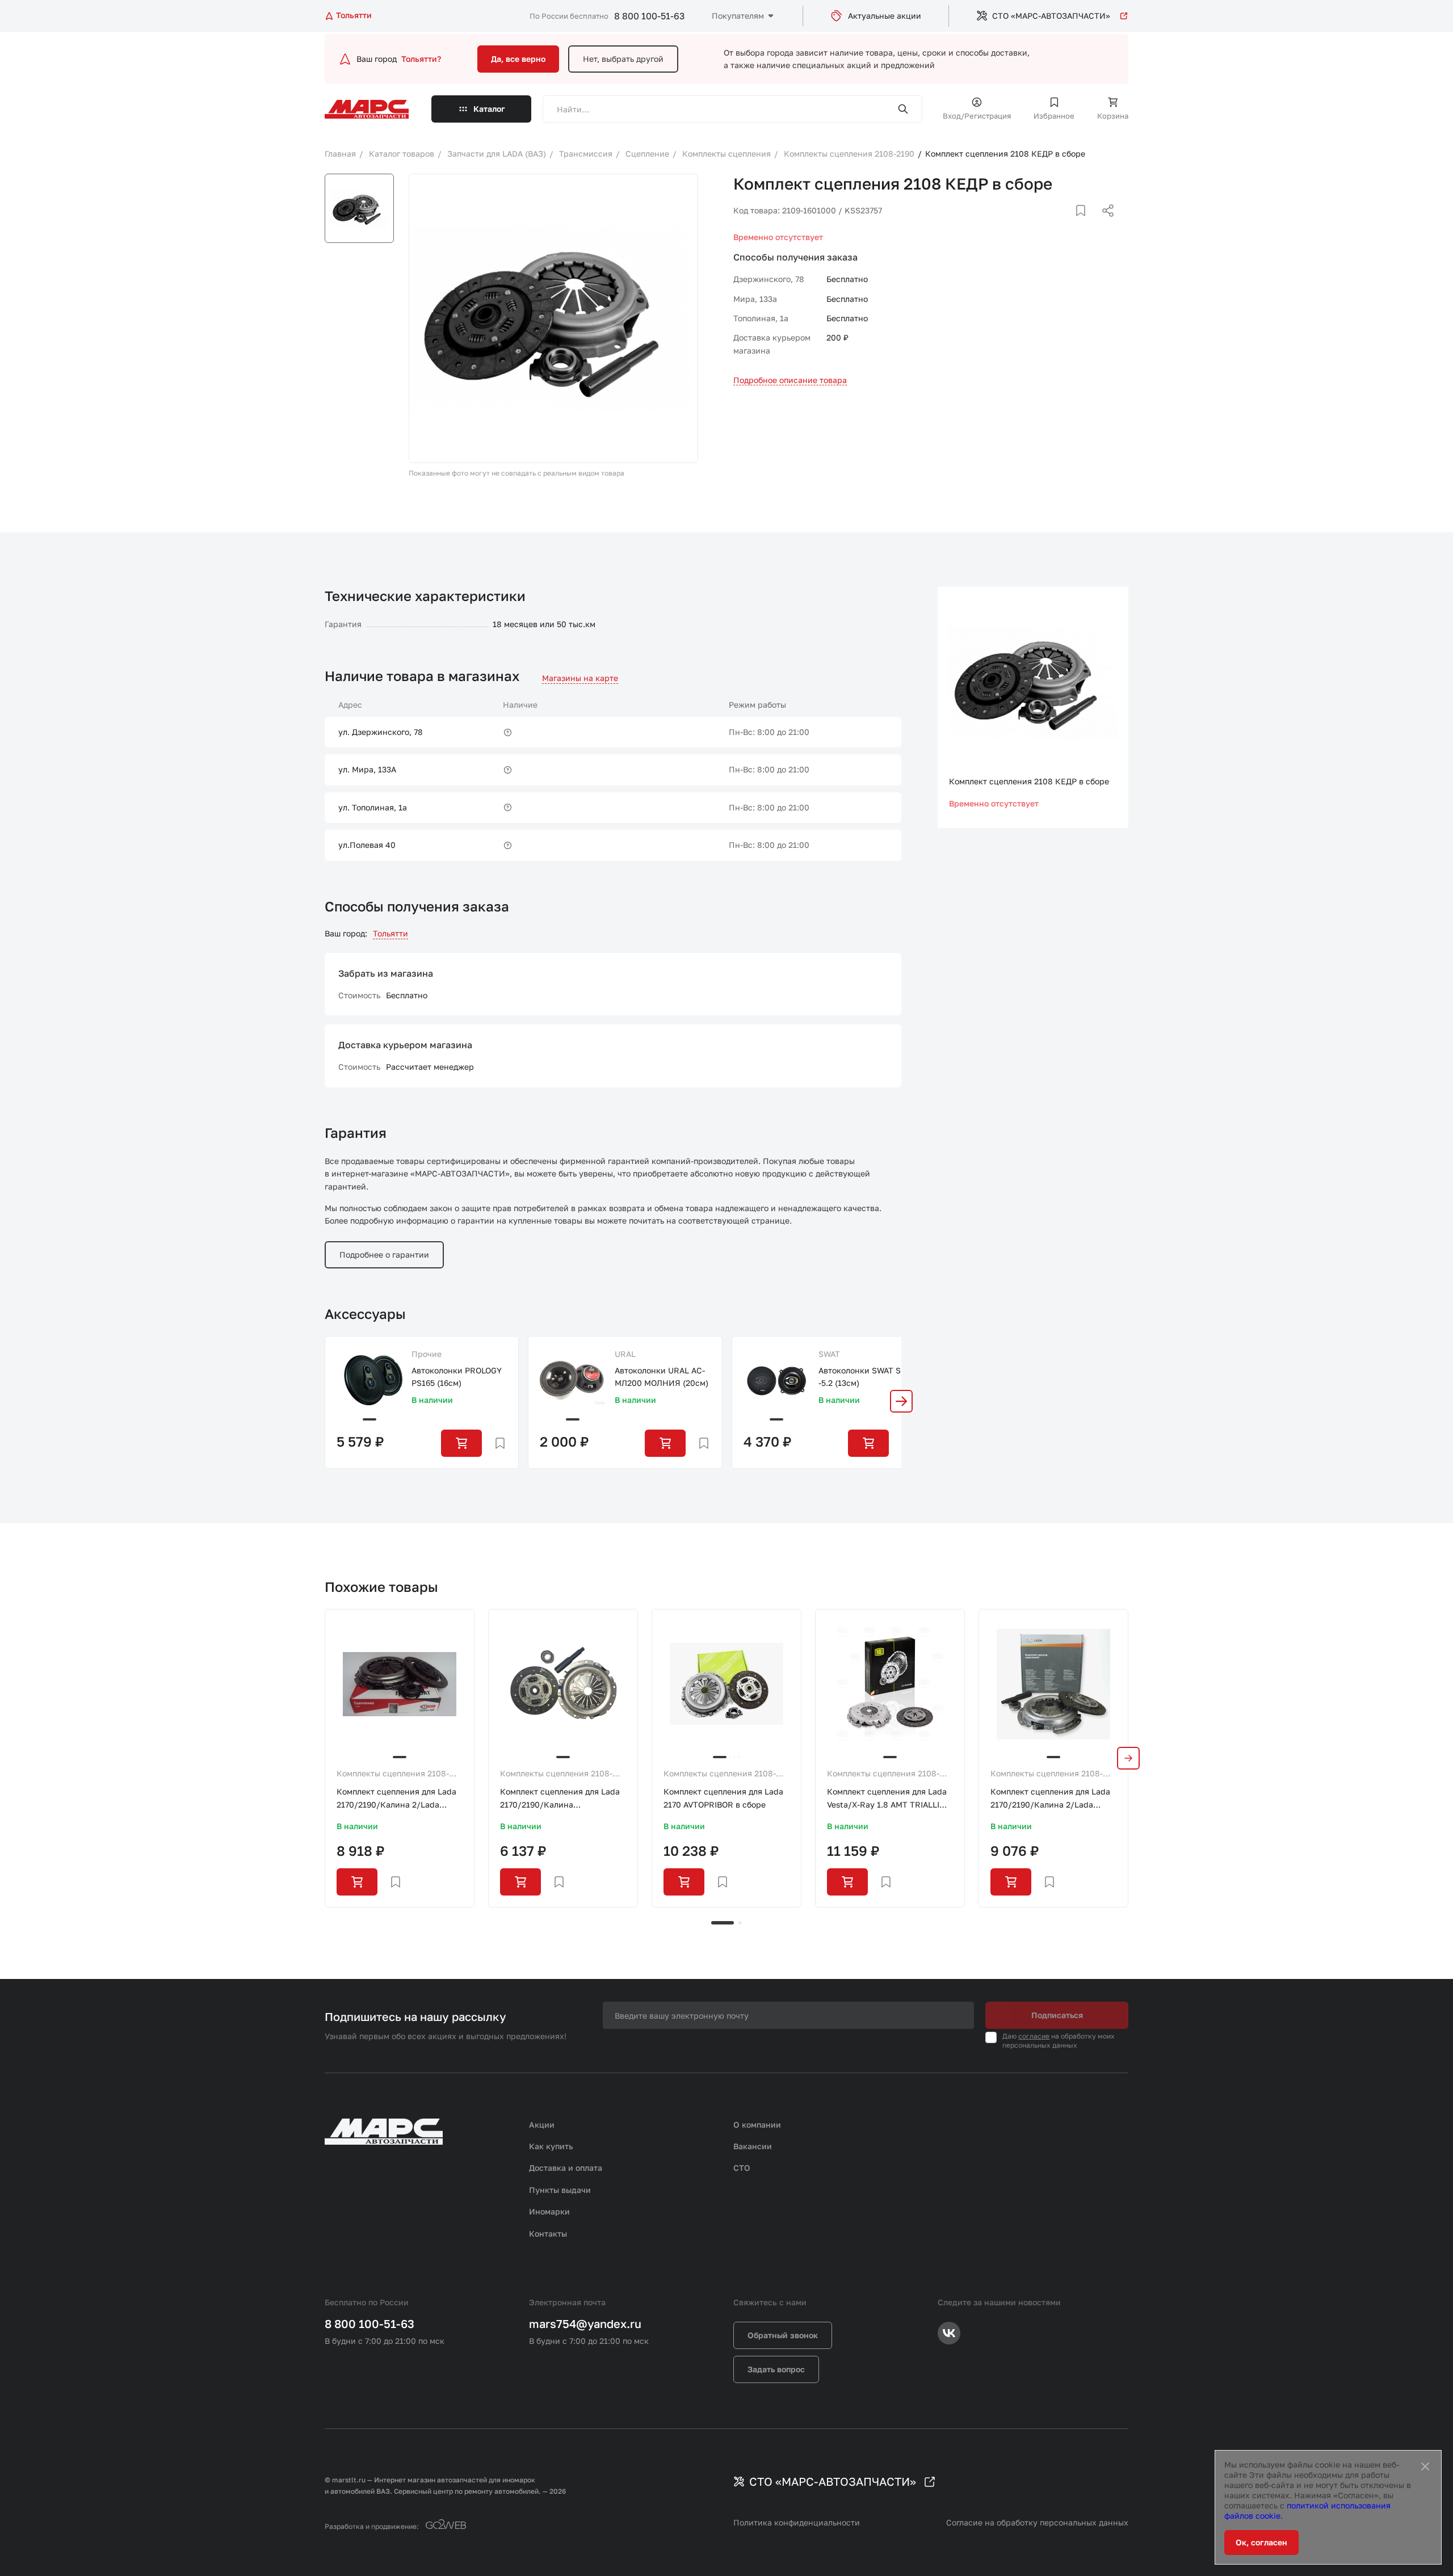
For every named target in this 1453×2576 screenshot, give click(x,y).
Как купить (551, 2146)
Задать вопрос (776, 2369)
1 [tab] (723, 1923)
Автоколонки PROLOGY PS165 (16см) (457, 1377)
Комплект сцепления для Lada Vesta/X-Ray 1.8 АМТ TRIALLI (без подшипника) (887, 1799)
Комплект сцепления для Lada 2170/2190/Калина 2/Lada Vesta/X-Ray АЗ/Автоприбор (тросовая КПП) (1050, 1799)
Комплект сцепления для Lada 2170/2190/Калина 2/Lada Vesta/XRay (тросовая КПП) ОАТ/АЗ (396, 1799)
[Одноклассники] (1086, 224)
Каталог (489, 109)
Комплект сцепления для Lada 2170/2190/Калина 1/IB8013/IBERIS (560, 1799)
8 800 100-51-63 (649, 16)
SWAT (829, 1354)
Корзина (1113, 116)
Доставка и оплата (566, 2168)
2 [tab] (740, 1923)
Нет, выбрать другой (623, 59)
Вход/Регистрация (977, 116)
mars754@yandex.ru (585, 2323)
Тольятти (390, 933)
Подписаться (1057, 2015)
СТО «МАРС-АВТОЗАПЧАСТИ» (1051, 16)
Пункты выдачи (560, 2190)
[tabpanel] (400, 1758)
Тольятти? (421, 59)
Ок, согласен (1261, 2542)
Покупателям (738, 16)
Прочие (427, 1354)
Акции (542, 2125)
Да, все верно (518, 59)
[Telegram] (1049, 224)
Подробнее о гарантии (384, 1255)
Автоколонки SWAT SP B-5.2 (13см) (866, 1377)
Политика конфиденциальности (797, 2522)
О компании (757, 2125)
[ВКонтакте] (1068, 224)
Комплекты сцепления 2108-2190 (393, 1774)
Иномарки (549, 2211)
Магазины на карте (580, 678)
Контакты (548, 2233)
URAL (625, 1354)
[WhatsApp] (1104, 224)
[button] (901, 1401)
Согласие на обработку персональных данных (1037, 2522)
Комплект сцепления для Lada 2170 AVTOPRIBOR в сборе (723, 1798)
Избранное (1054, 116)
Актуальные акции (885, 16)
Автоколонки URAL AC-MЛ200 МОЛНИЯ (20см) (662, 1377)
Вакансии (753, 2146)
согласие (1034, 2036)
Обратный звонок (783, 2335)
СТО (742, 2168)
